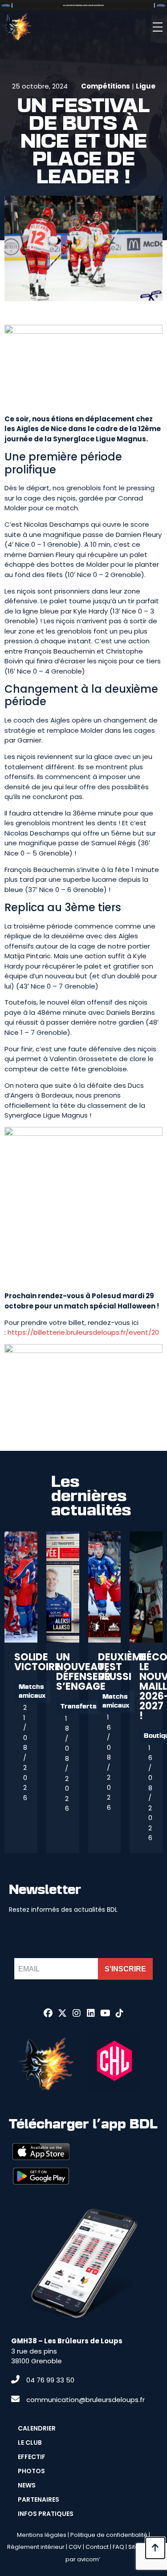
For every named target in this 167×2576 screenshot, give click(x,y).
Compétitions (106, 86)
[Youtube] (105, 2013)
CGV (75, 2547)
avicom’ (89, 2559)
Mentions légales (42, 2535)
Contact (97, 2547)
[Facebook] (48, 2013)
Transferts (79, 1707)
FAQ (118, 2547)
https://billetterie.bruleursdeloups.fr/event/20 (83, 1332)
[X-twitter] (62, 2013)
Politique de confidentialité (109, 2535)
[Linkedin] (91, 2013)
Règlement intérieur (36, 2547)
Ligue (146, 86)
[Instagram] (77, 2013)
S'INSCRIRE (125, 1969)
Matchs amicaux (32, 1692)
